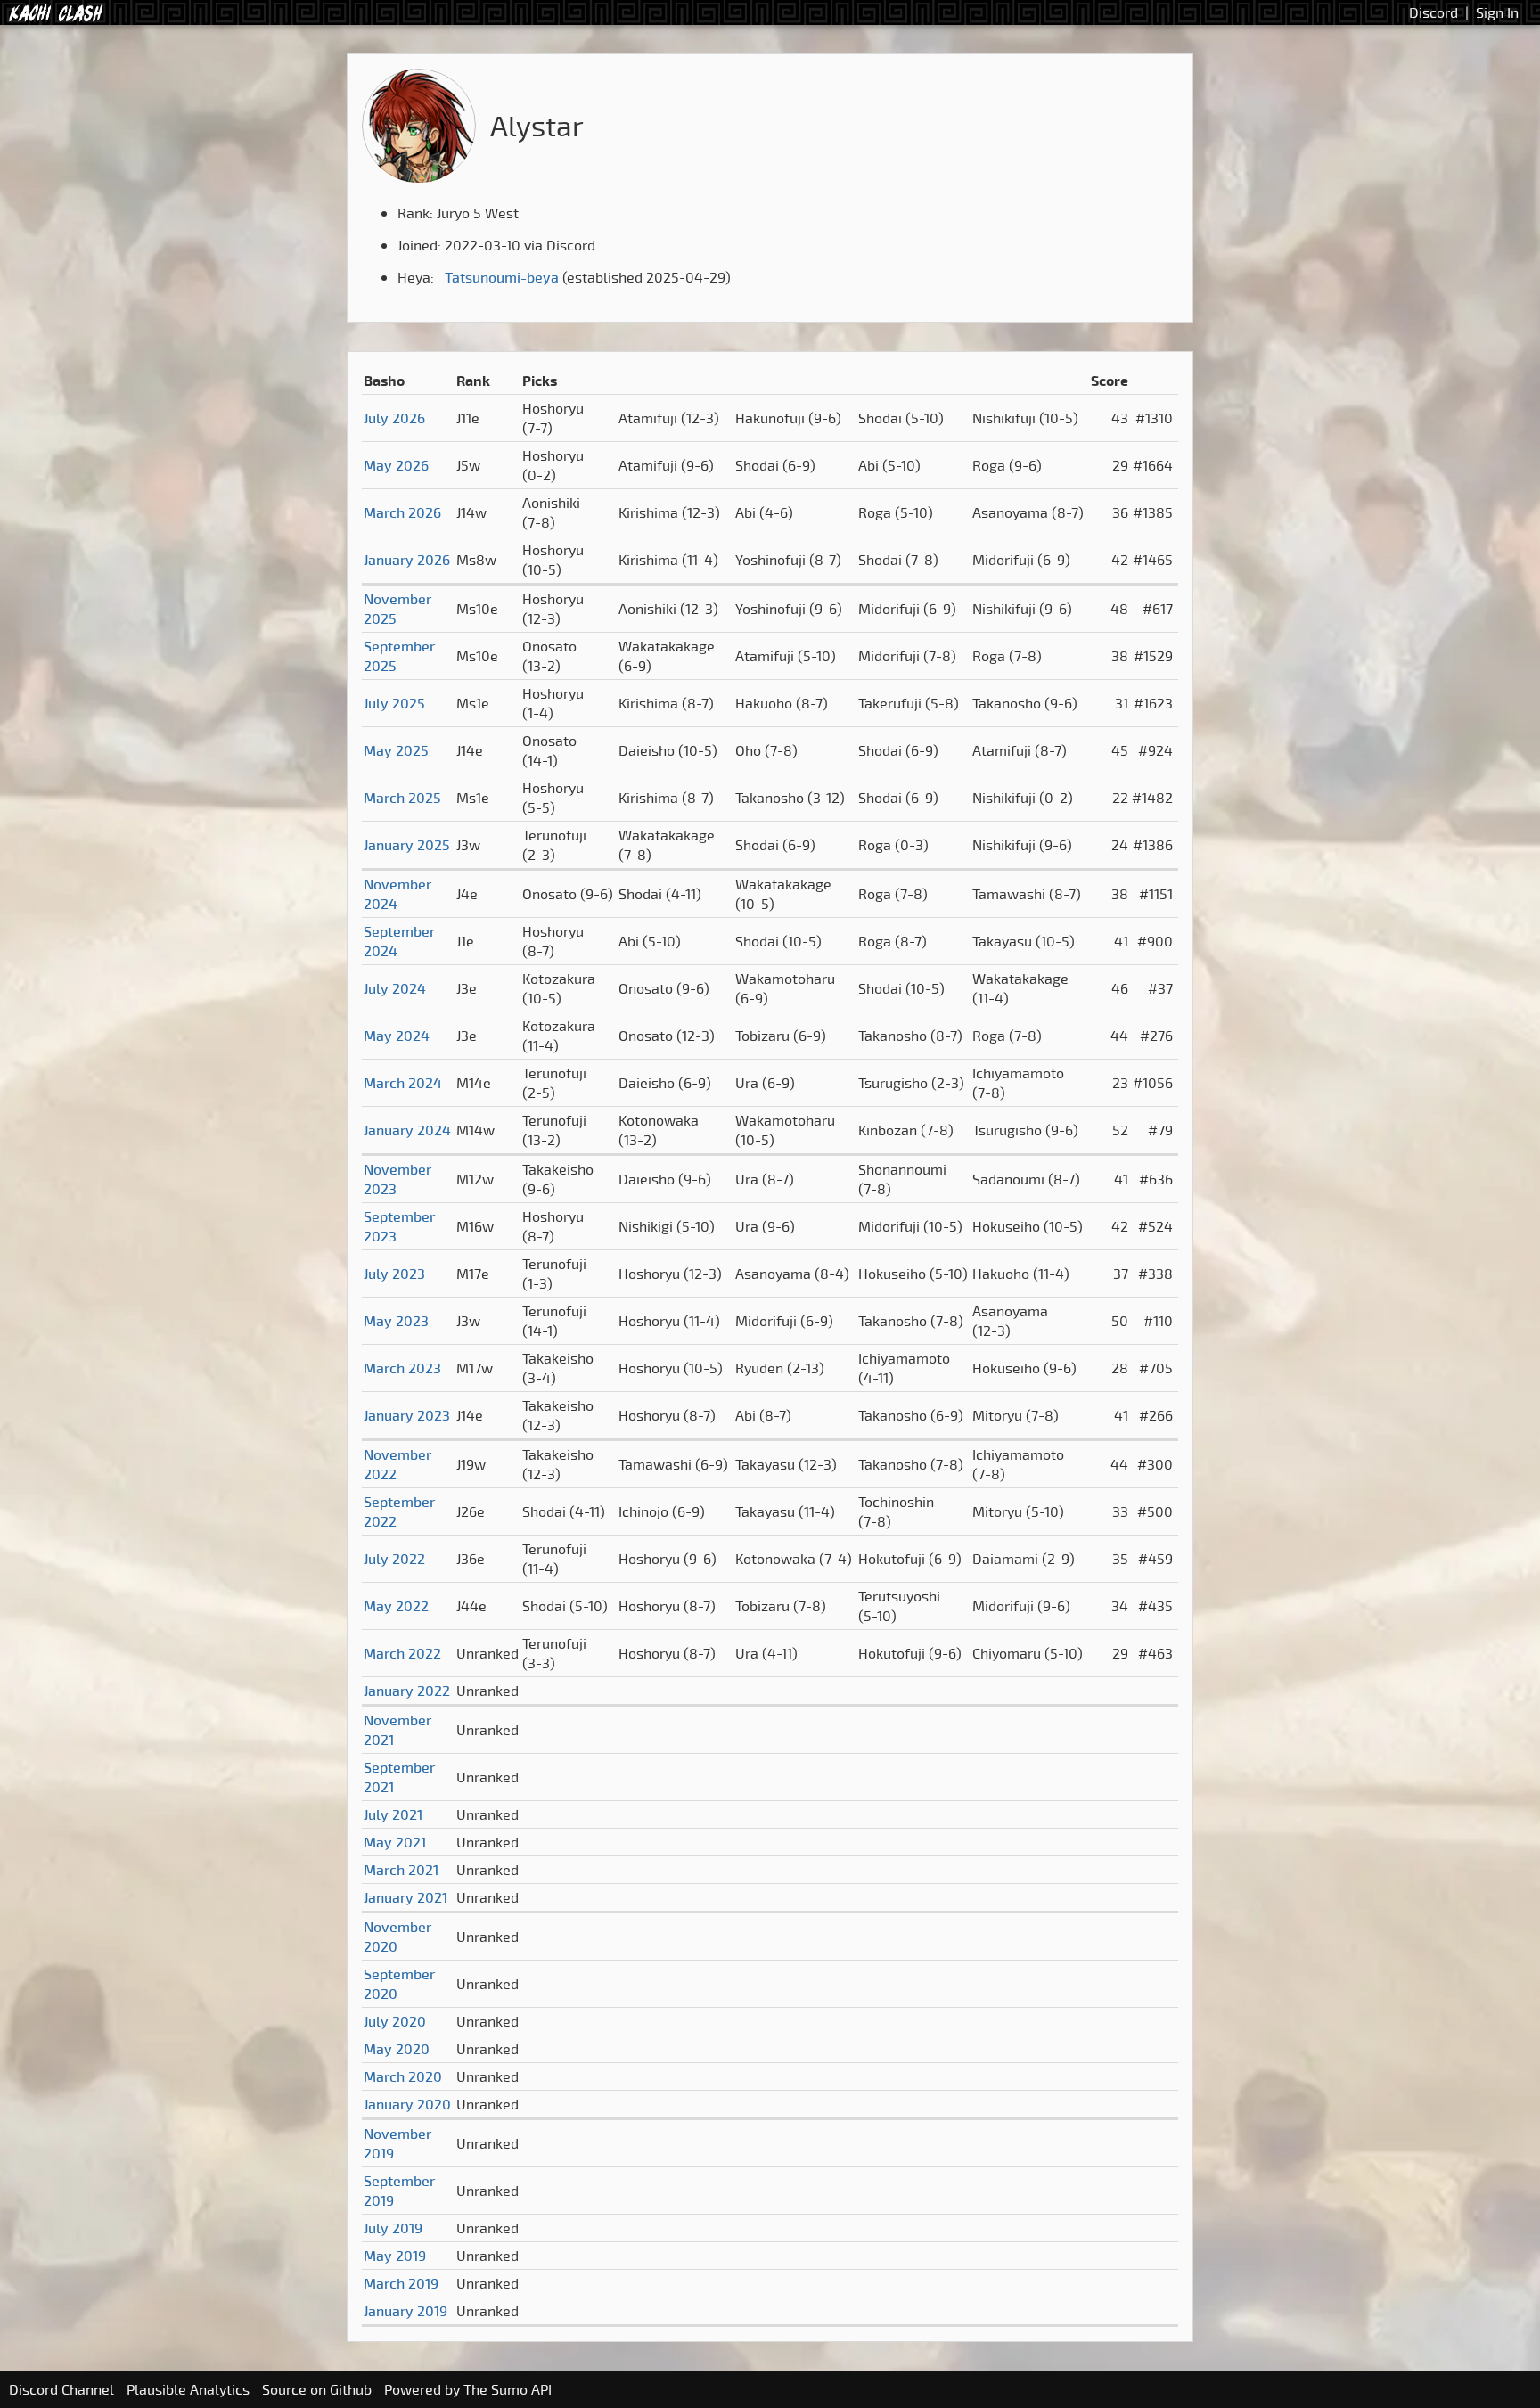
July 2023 (394, 1274)
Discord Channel (61, 2389)
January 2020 (407, 2104)
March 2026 (402, 512)
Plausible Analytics (188, 2389)
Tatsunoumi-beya (502, 277)
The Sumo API (508, 2389)
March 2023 (402, 1368)
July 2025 (394, 703)
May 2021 (395, 1842)
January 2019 (405, 2311)
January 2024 (407, 1130)
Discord (1434, 12)
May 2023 (396, 1321)
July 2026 (394, 418)
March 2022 (402, 1653)
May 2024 (397, 1036)
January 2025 (407, 845)
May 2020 (397, 2049)
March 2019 (401, 2283)
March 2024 (403, 1083)
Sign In (1497, 12)
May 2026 (396, 465)
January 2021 (405, 1897)
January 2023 (407, 1415)
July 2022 (394, 1559)
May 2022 (396, 1606)
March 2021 (401, 1870)
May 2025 (396, 750)
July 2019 (393, 2228)
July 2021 (393, 1814)
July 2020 (395, 2021)
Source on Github (317, 2389)
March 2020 (403, 2076)
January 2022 (407, 1691)
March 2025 (402, 798)
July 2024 (395, 988)
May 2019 (395, 2256)
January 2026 (407, 560)
